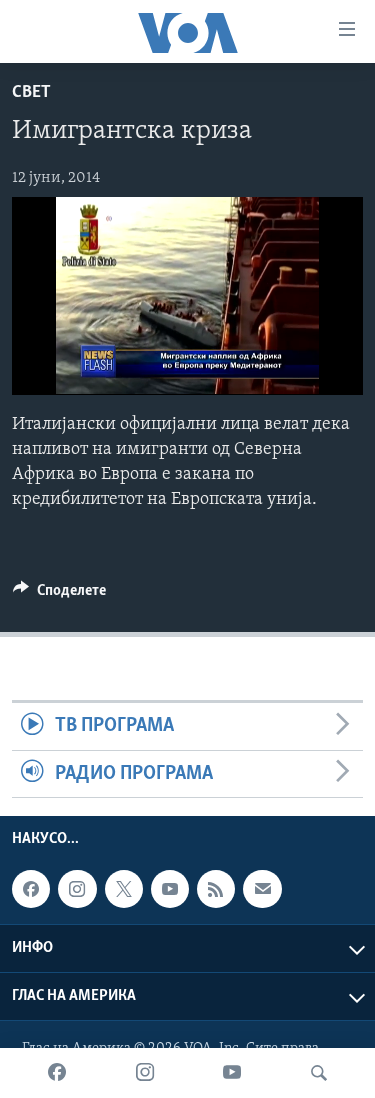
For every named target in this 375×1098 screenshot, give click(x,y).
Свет (31, 93)
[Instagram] (145, 1073)
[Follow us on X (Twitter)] (124, 889)
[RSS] (216, 889)
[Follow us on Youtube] (170, 889)
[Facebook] (57, 1073)
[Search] (319, 1073)
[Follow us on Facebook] (31, 889)
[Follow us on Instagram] (77, 889)
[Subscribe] (262, 889)
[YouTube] (232, 1073)
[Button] (59, 595)
